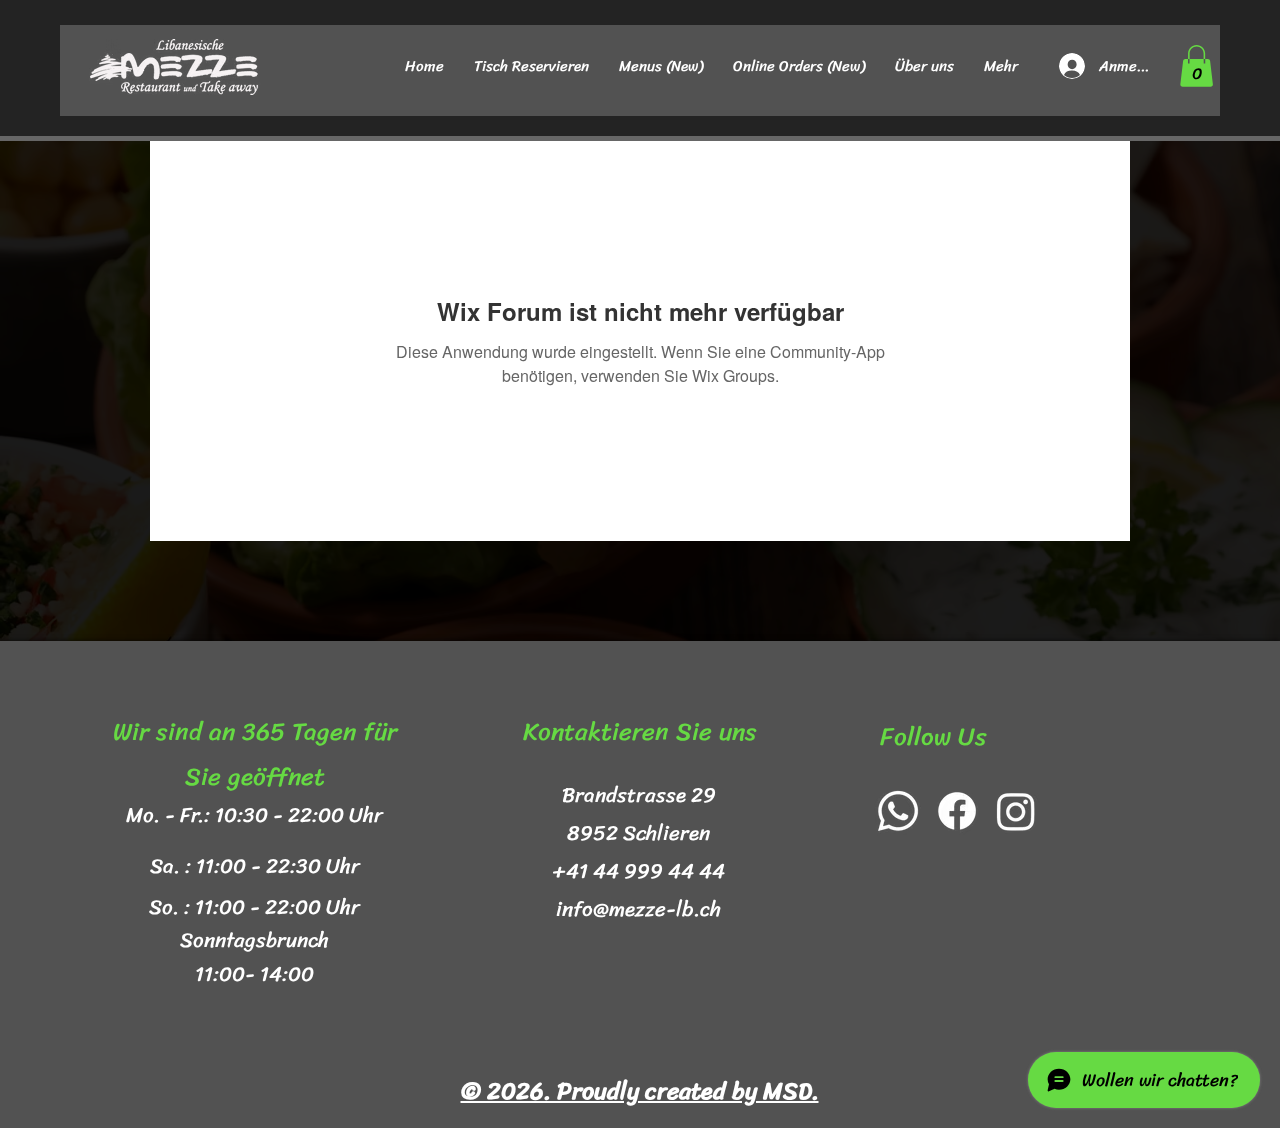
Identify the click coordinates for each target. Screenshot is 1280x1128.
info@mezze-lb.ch (638, 909)
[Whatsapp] (898, 811)
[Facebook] (957, 811)
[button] (1196, 66)
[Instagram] (1016, 811)
